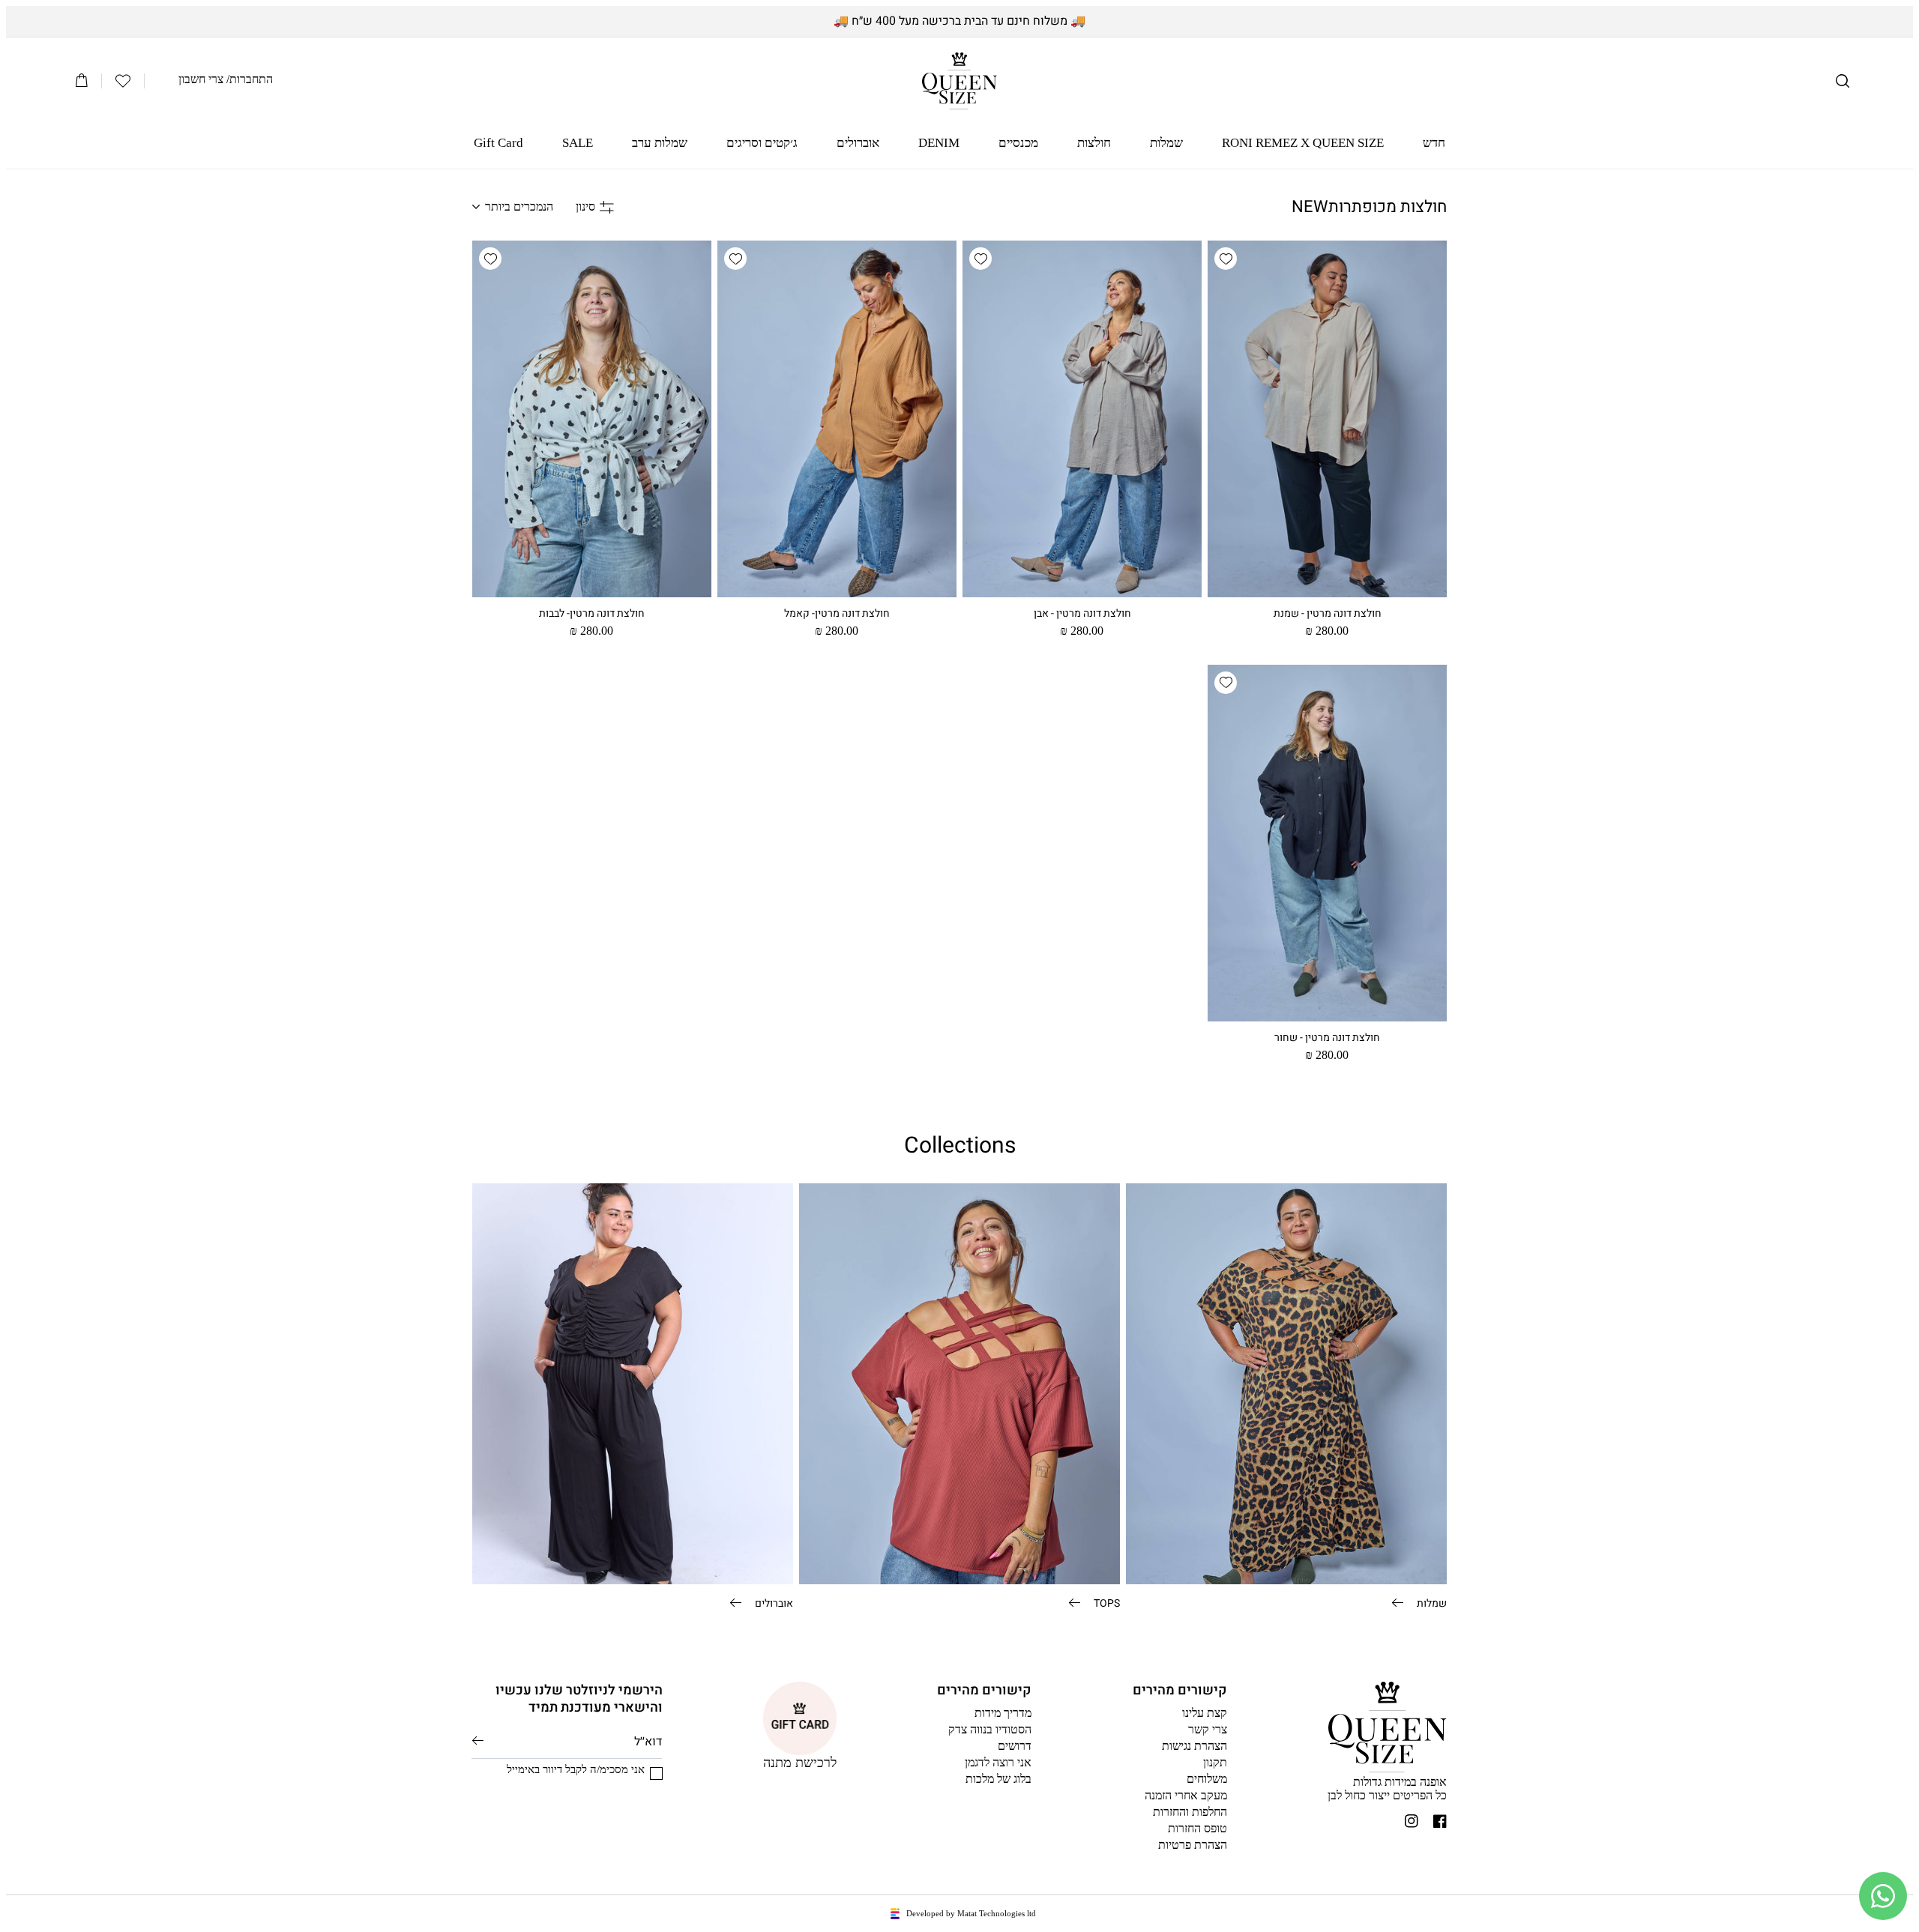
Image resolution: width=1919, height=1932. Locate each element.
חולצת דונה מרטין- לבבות (592, 614)
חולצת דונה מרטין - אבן (1082, 614)
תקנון (1215, 1762)
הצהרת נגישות (1195, 1746)
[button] (1843, 81)
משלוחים (1207, 1779)
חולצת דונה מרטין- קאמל (837, 614)
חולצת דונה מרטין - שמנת (1328, 614)
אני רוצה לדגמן (998, 1762)
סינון (585, 206)
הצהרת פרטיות (1193, 1845)
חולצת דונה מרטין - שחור (1327, 1038)
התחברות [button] (251, 79)
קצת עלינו (1205, 1713)
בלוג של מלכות (998, 1779)
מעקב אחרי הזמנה (1186, 1795)
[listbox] (513, 207)
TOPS (1106, 1602)
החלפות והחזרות (1190, 1812)
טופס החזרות (1198, 1828)
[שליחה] (478, 1741)
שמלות (1431, 1602)
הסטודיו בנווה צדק (990, 1729)
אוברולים (773, 1602)
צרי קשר (1208, 1729)
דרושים (1015, 1746)
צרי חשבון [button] (201, 79)
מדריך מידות (1003, 1713)
